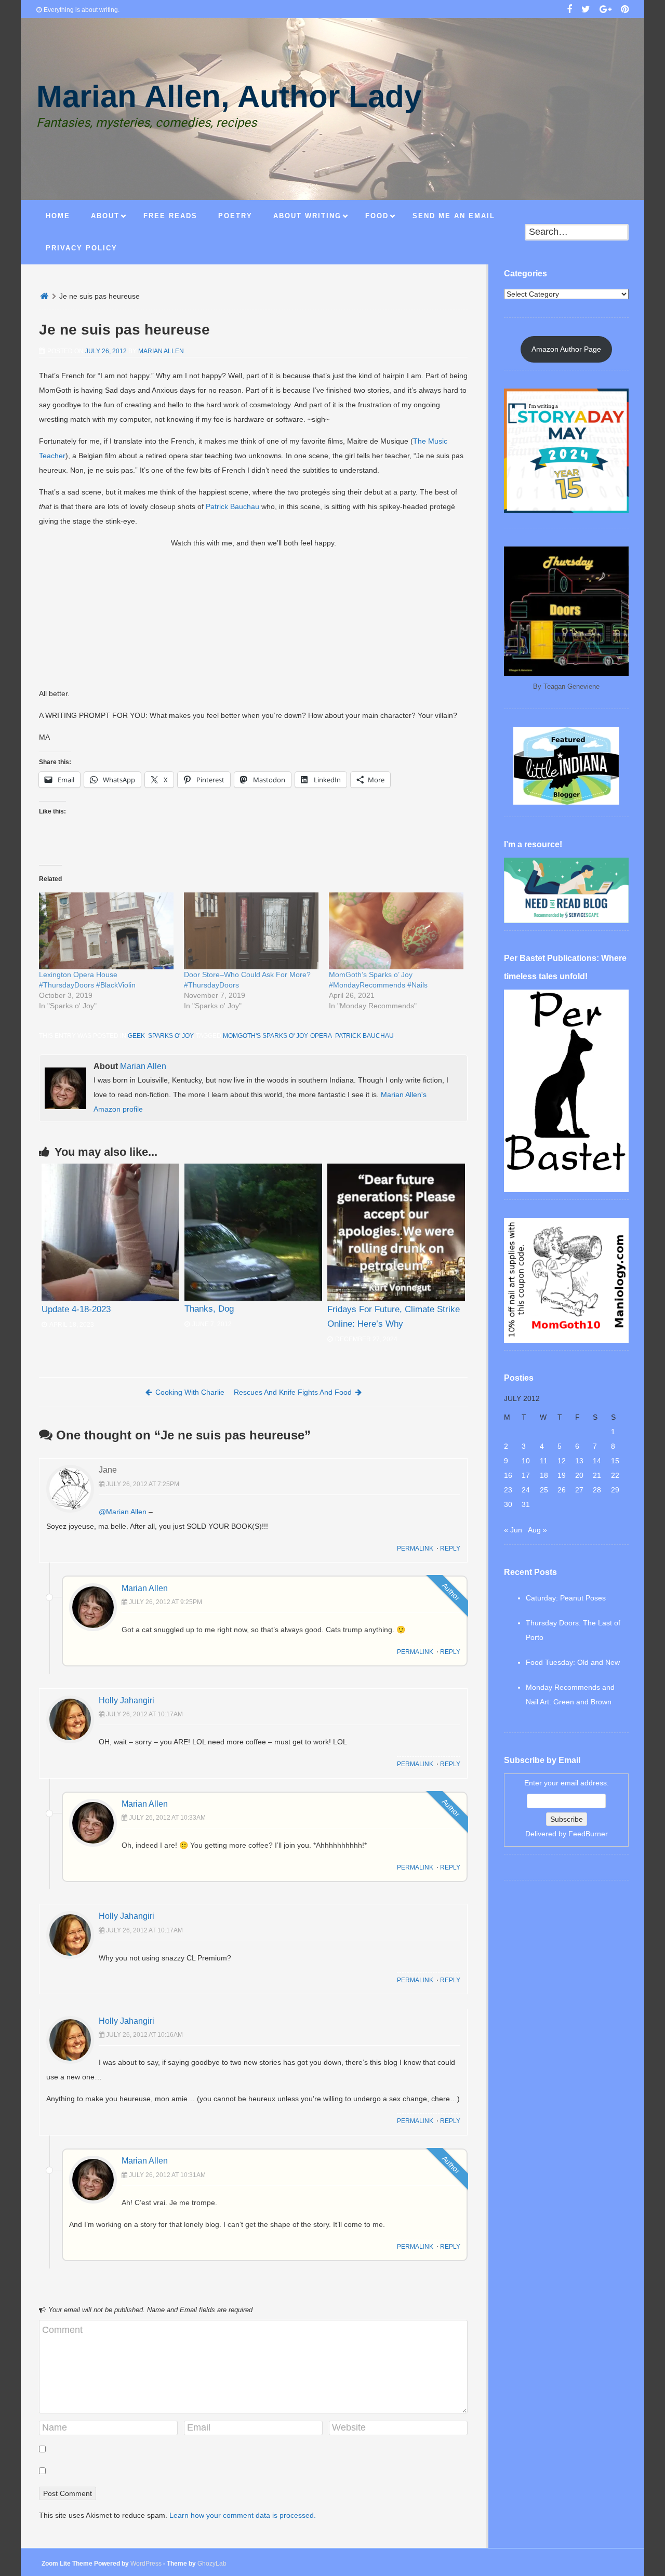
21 (597, 1475)
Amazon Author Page (566, 349)
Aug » (537, 1530)
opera (321, 1036)
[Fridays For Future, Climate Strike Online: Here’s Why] (396, 1232)
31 (526, 1504)
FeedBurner (588, 1834)
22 (615, 1475)
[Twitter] (586, 10)
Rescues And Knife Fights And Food (293, 1392)
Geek (136, 1036)
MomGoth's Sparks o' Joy (265, 1036)
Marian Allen (161, 351)
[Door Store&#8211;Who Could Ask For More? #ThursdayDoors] (251, 931)
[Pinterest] (625, 10)
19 (562, 1475)
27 (579, 1490)
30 (508, 1504)
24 (526, 1490)
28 (597, 1490)
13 (579, 1461)
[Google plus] (606, 10)
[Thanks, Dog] (253, 1232)
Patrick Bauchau (232, 506)
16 (508, 1475)
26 (562, 1490)
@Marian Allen (123, 1512)
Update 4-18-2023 (76, 1309)
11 (544, 1461)
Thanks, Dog (209, 1309)
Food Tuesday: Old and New (573, 1662)
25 (544, 1490)
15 (615, 1461)
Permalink (415, 1549)
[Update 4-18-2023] (110, 1232)
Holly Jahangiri (127, 1700)
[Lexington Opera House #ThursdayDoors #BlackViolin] (106, 931)
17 (526, 1475)
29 (615, 1490)
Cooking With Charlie (190, 1392)
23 (508, 1490)
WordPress (146, 2564)
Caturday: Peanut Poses (566, 1598)
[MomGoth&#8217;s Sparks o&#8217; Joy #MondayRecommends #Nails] (396, 931)
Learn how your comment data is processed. (243, 2515)
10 (526, 1461)
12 (562, 1461)
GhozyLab (212, 2564)
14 (597, 1461)
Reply (450, 1549)
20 (579, 1475)
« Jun (513, 1530)
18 (544, 1475)
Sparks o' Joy (170, 1036)
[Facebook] (569, 10)
